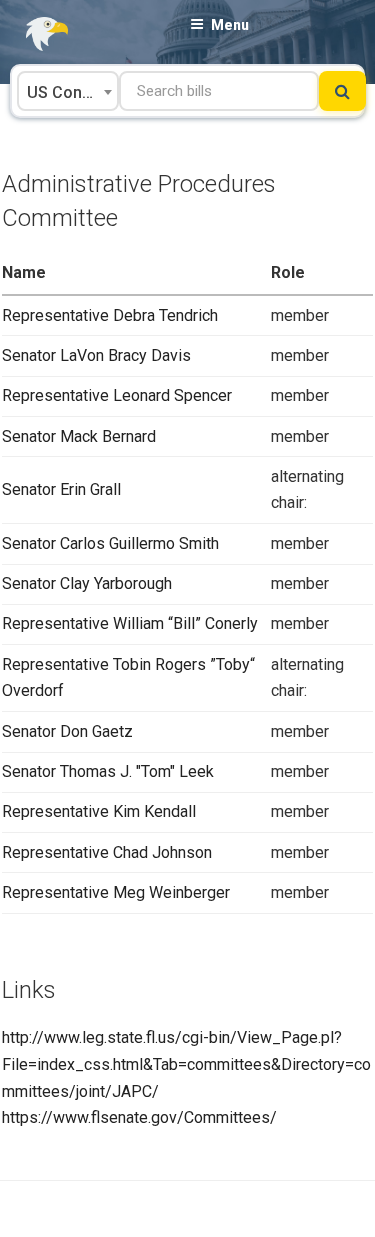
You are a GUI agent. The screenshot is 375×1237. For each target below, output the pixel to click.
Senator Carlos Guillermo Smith (110, 543)
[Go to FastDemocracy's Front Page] (35, 34)
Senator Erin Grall (61, 489)
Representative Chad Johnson (107, 852)
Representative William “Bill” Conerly (130, 623)
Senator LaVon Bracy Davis (96, 355)
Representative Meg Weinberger (116, 892)
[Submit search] (342, 91)
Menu (230, 25)
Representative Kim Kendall (99, 811)
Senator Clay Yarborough (87, 583)
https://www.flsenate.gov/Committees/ (139, 1117)
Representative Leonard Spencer (117, 395)
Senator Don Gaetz (67, 731)
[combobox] (68, 91)
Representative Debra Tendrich (110, 315)
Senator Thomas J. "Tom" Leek (108, 771)
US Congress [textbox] (72, 92)
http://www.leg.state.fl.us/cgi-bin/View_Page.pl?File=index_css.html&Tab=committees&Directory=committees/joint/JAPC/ (186, 1064)
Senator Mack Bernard (79, 436)
